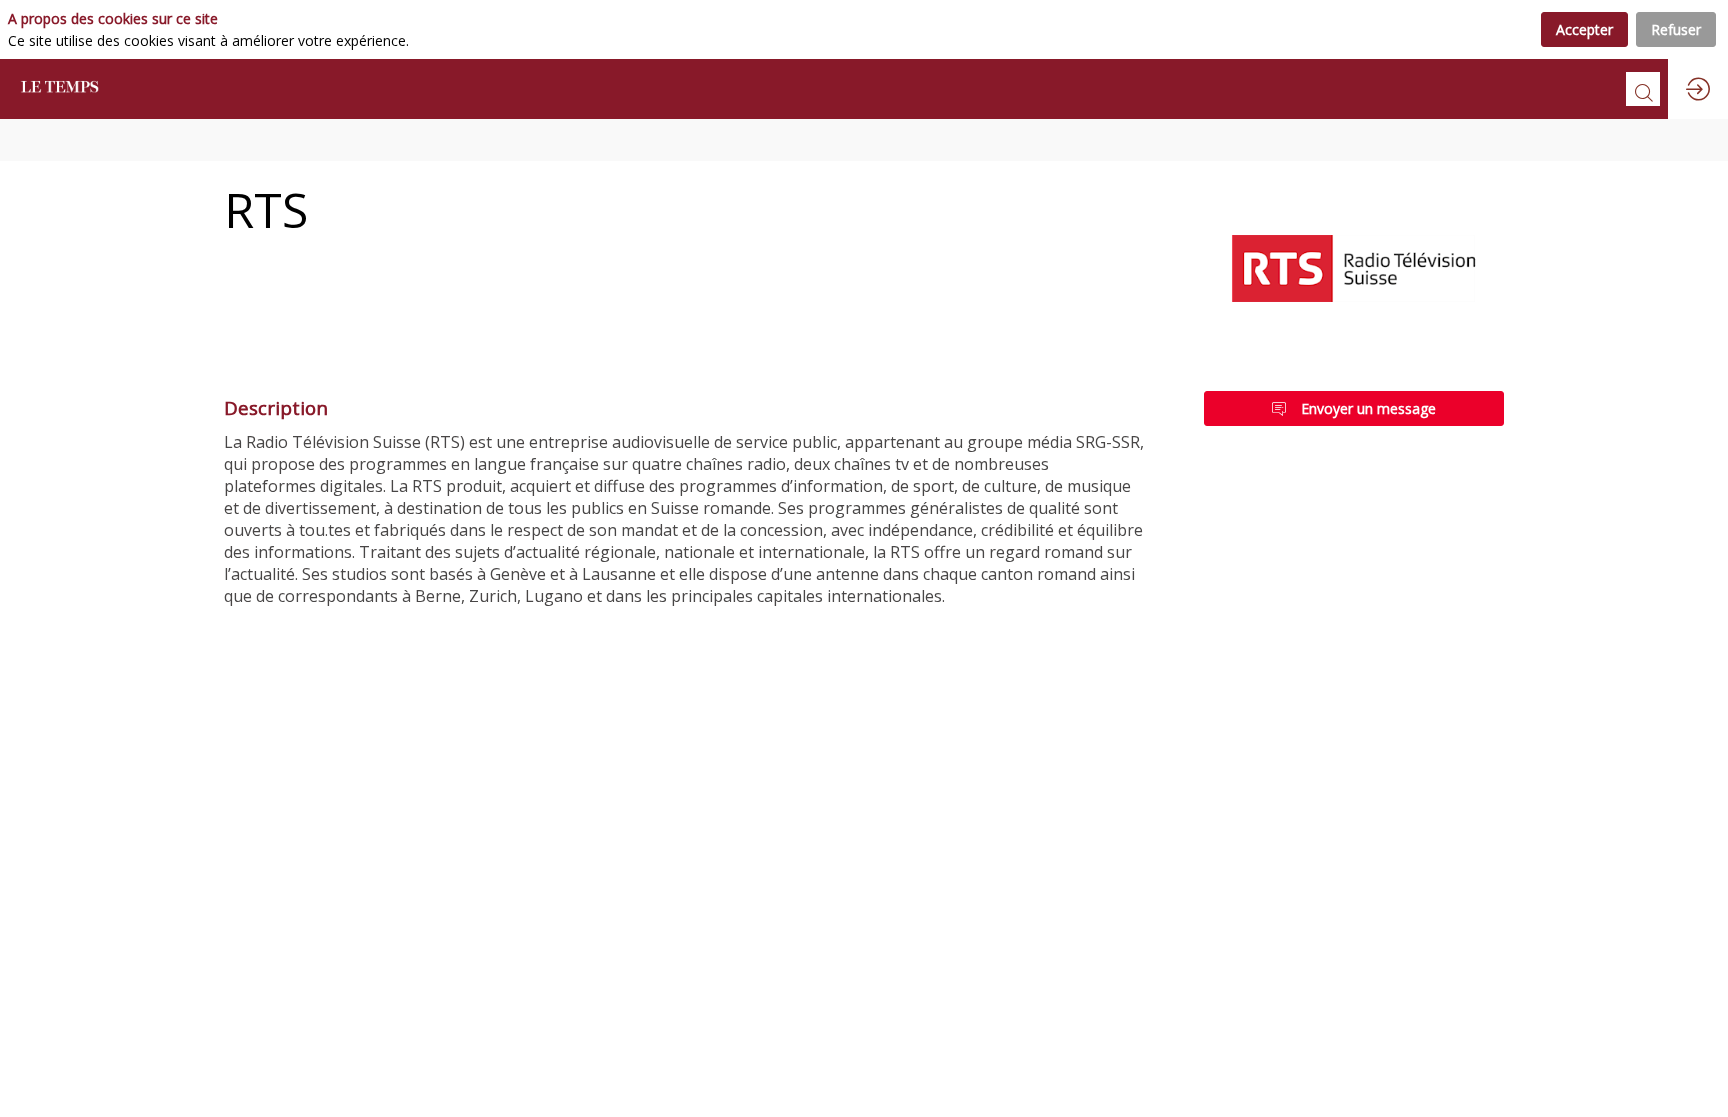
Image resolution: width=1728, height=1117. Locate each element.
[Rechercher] (1643, 89)
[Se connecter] (1698, 89)
